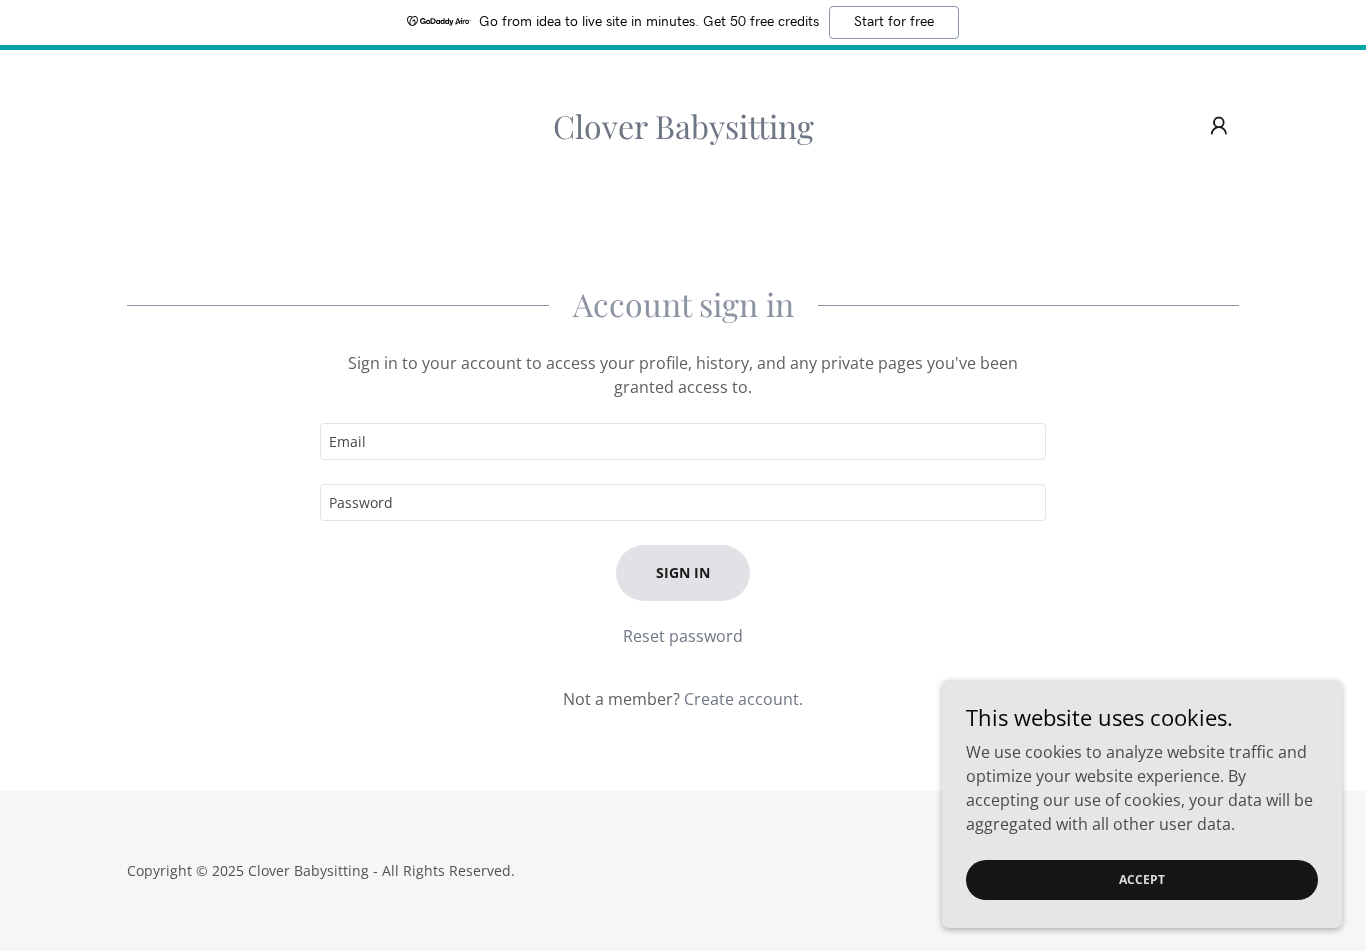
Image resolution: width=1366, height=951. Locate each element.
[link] (683, 133)
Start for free (894, 22)
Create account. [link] (743, 699)
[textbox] (682, 441)
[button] (1219, 126)
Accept (1142, 879)
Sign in (683, 572)
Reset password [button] (683, 636)
